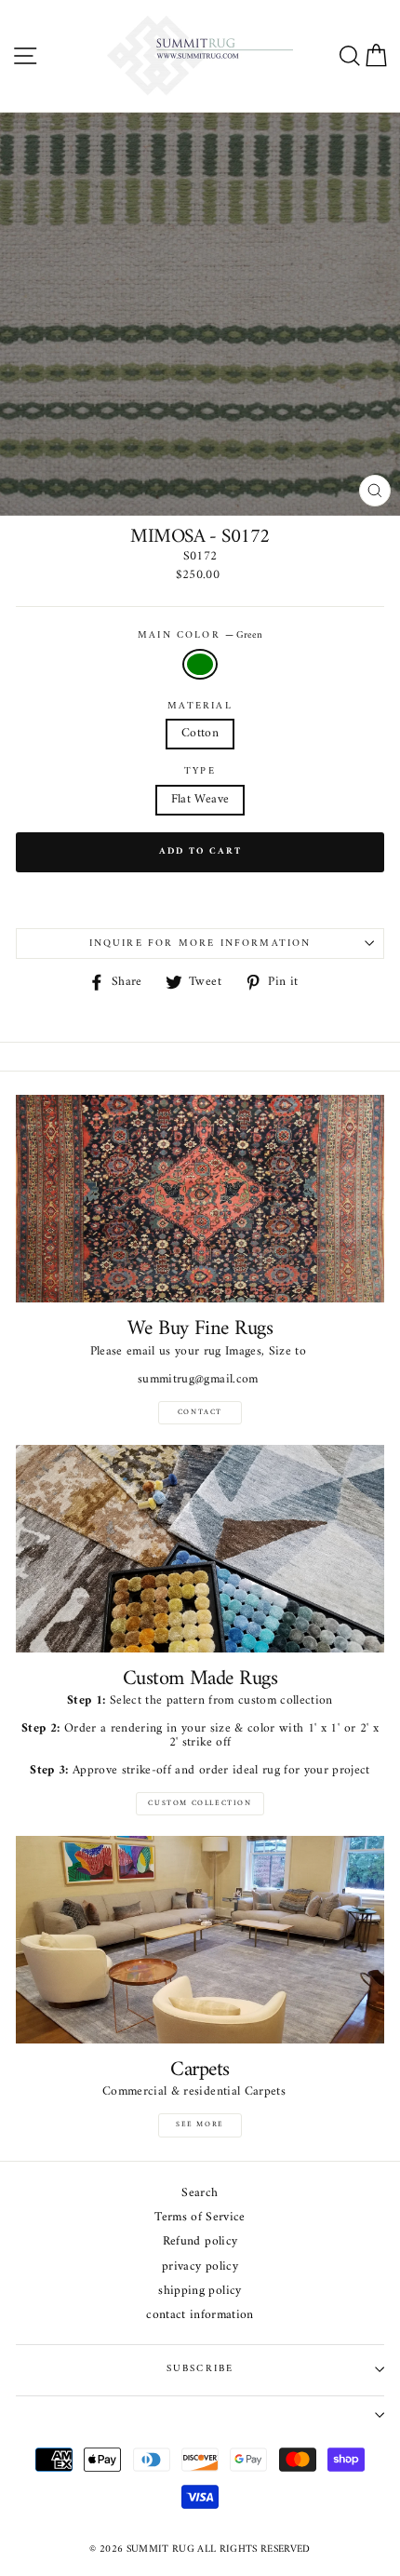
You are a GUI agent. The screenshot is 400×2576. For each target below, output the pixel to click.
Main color (200, 636)
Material (200, 707)
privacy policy (200, 2267)
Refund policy (200, 2242)
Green (200, 664)
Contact (200, 1412)
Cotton (200, 734)
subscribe (200, 2369)
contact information (200, 2316)
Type (200, 772)
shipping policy (200, 2292)
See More (200, 2124)
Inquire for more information (200, 944)
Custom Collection (200, 1803)
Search (200, 2194)
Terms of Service (200, 2218)
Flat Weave (200, 800)
